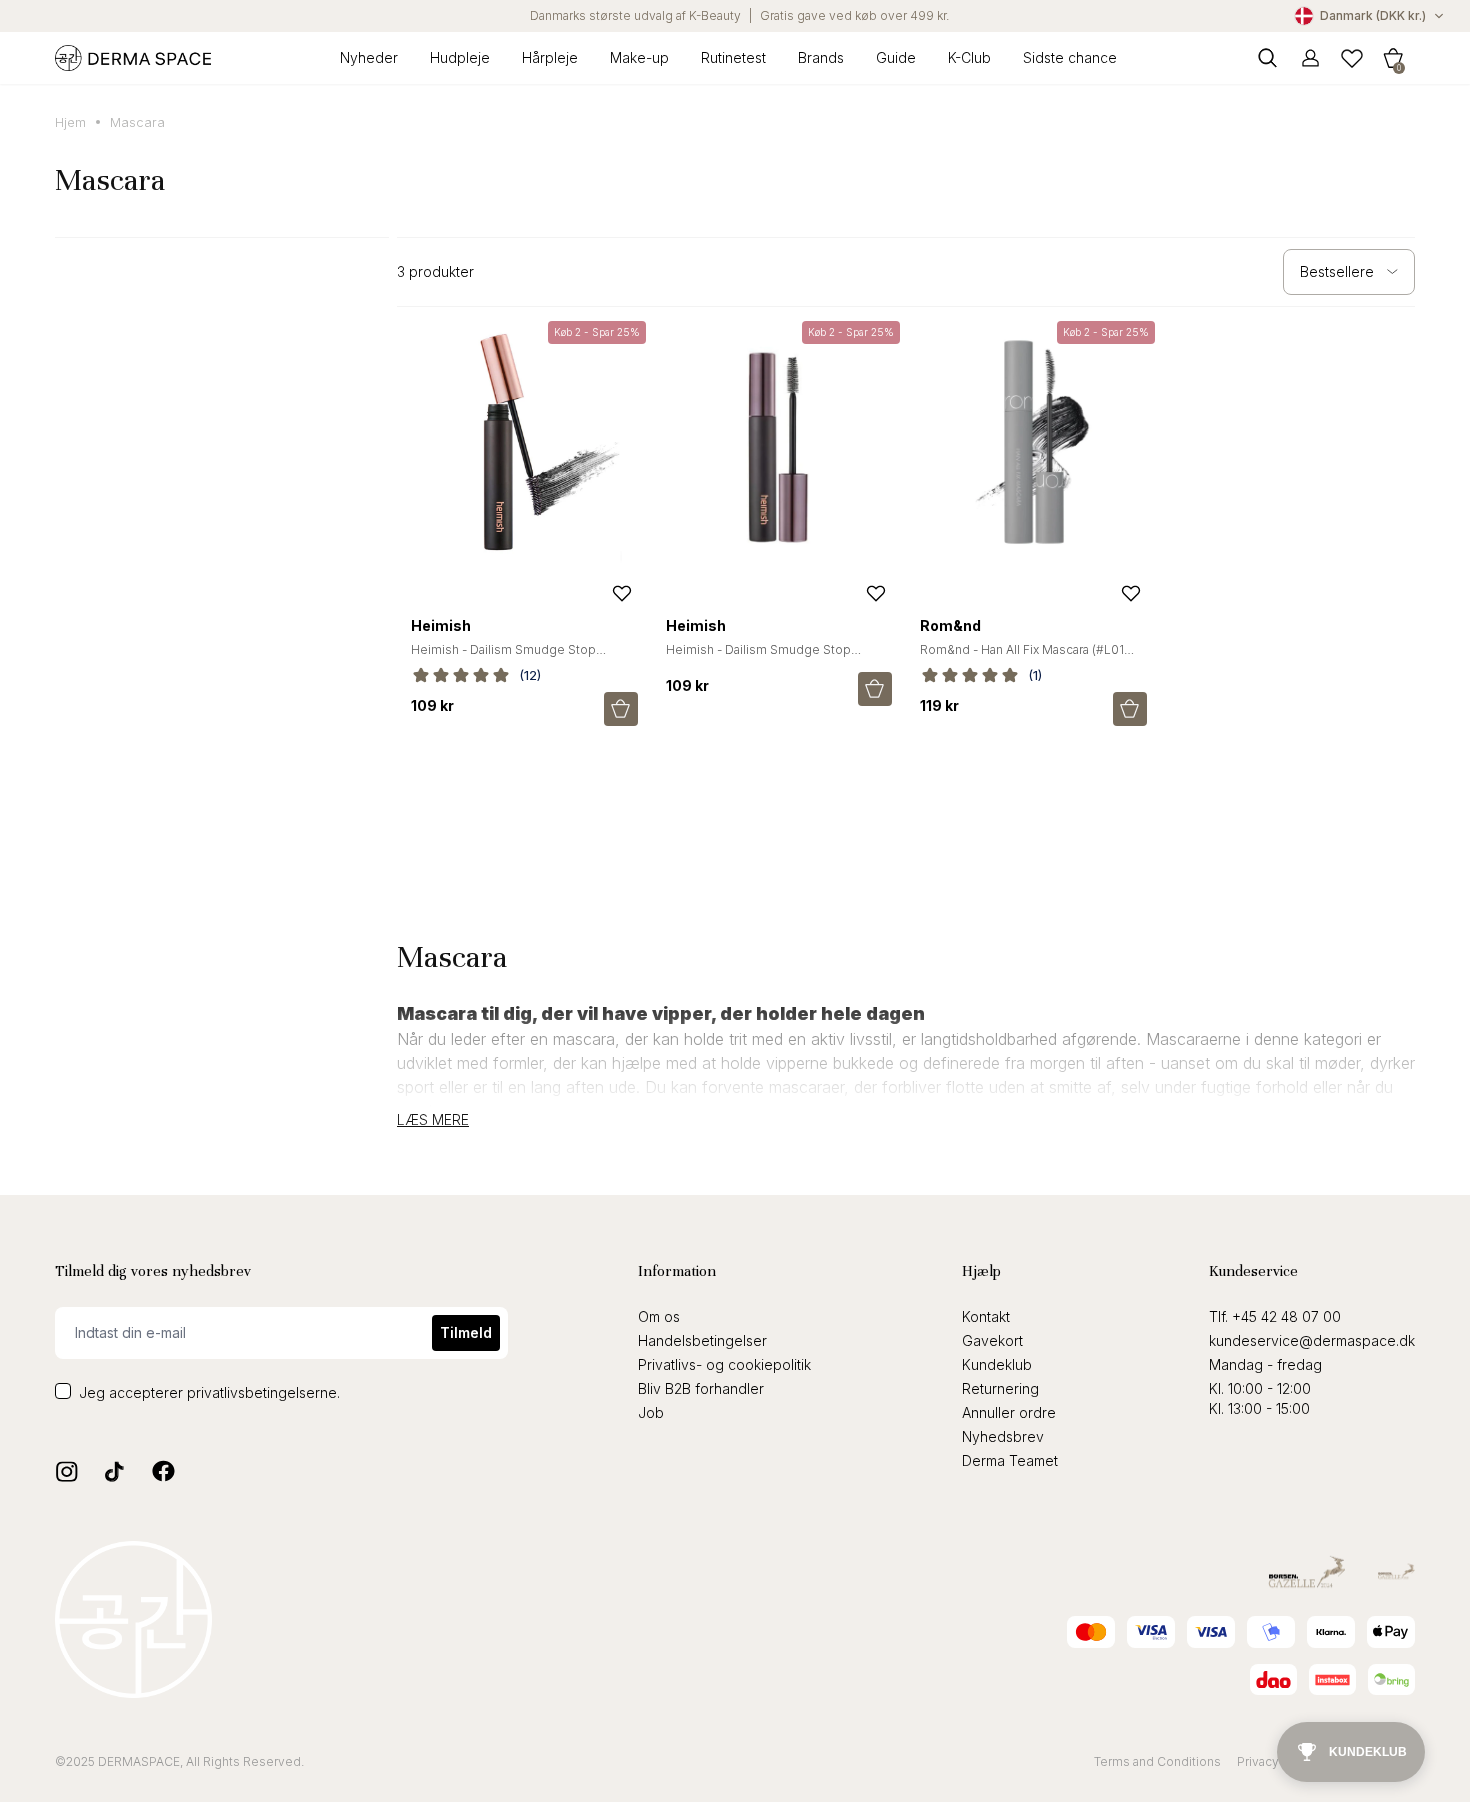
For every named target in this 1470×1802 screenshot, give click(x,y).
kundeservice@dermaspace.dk (1312, 1340)
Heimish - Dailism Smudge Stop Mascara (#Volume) (758, 657)
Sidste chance (1070, 57)
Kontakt (986, 1316)
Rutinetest (733, 57)
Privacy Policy (1277, 1761)
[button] (1393, 57)
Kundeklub (997, 1364)
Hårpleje (550, 57)
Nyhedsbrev (1003, 1436)
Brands (821, 57)
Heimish (441, 625)
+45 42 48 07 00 (1286, 1316)
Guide (896, 57)
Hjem (70, 122)
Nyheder (369, 57)
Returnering (1000, 1388)
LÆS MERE (433, 1120)
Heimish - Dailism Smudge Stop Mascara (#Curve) (503, 657)
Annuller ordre (1009, 1412)
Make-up (639, 57)
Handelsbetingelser (702, 1340)
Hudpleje (460, 57)
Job (651, 1412)
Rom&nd (950, 625)
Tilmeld (466, 1332)
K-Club (969, 57)
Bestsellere (1337, 271)
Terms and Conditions (1157, 1761)
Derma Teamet (1010, 1460)
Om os (659, 1316)
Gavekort (992, 1340)
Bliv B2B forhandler (701, 1388)
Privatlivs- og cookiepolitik (724, 1364)
